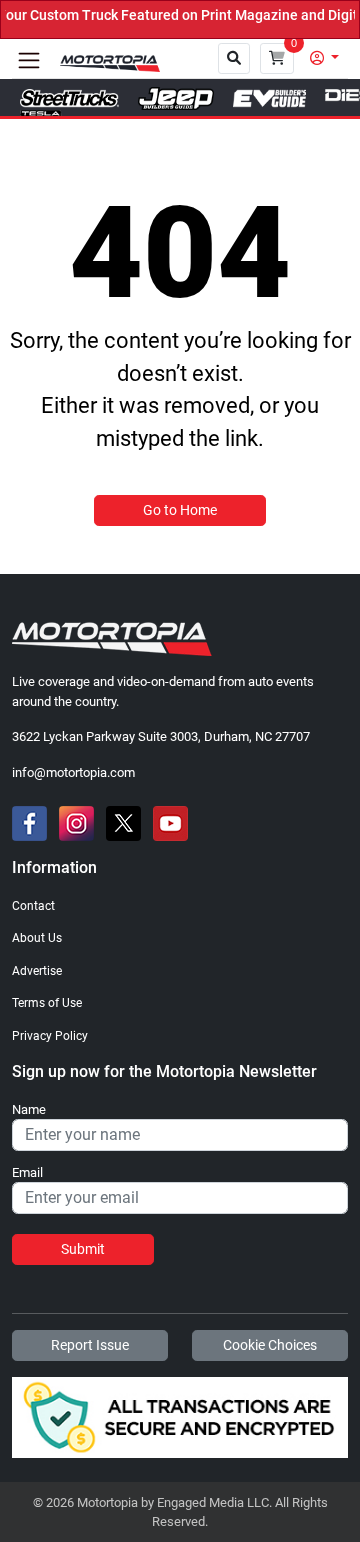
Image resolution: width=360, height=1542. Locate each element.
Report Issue (90, 1345)
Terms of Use (47, 1003)
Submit (83, 1249)
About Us (37, 938)
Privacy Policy (50, 1036)
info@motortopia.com (73, 772)
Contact (33, 906)
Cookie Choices (270, 1345)
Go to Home (180, 510)
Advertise (37, 971)
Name (29, 1110)
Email (27, 1173)
